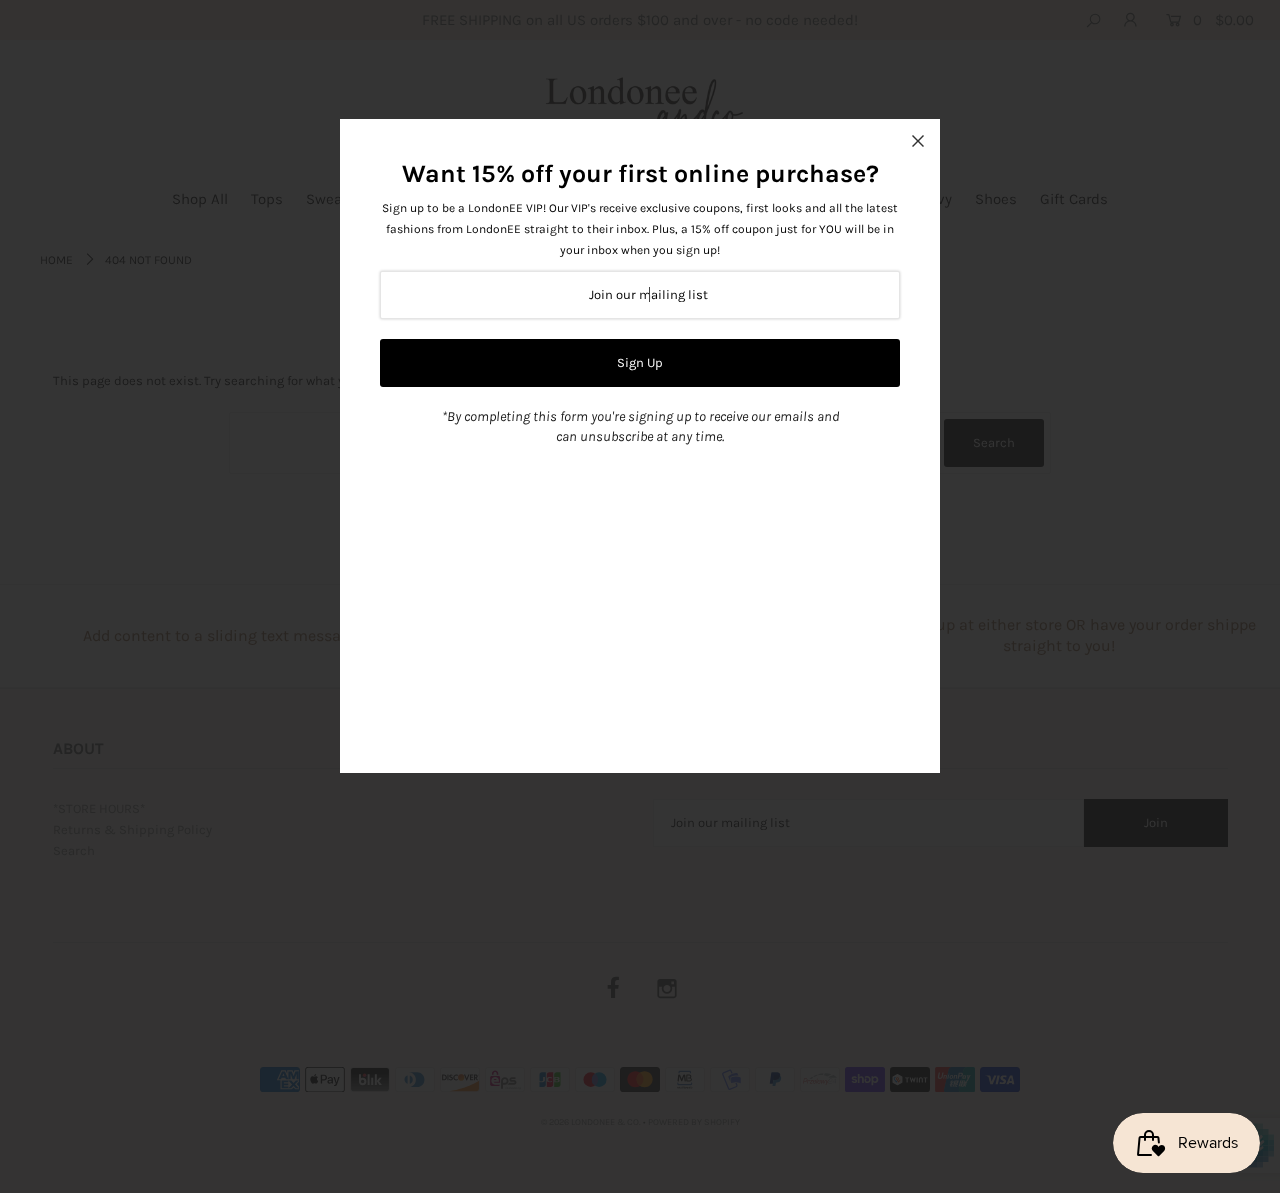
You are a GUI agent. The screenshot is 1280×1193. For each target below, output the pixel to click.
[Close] (918, 141)
